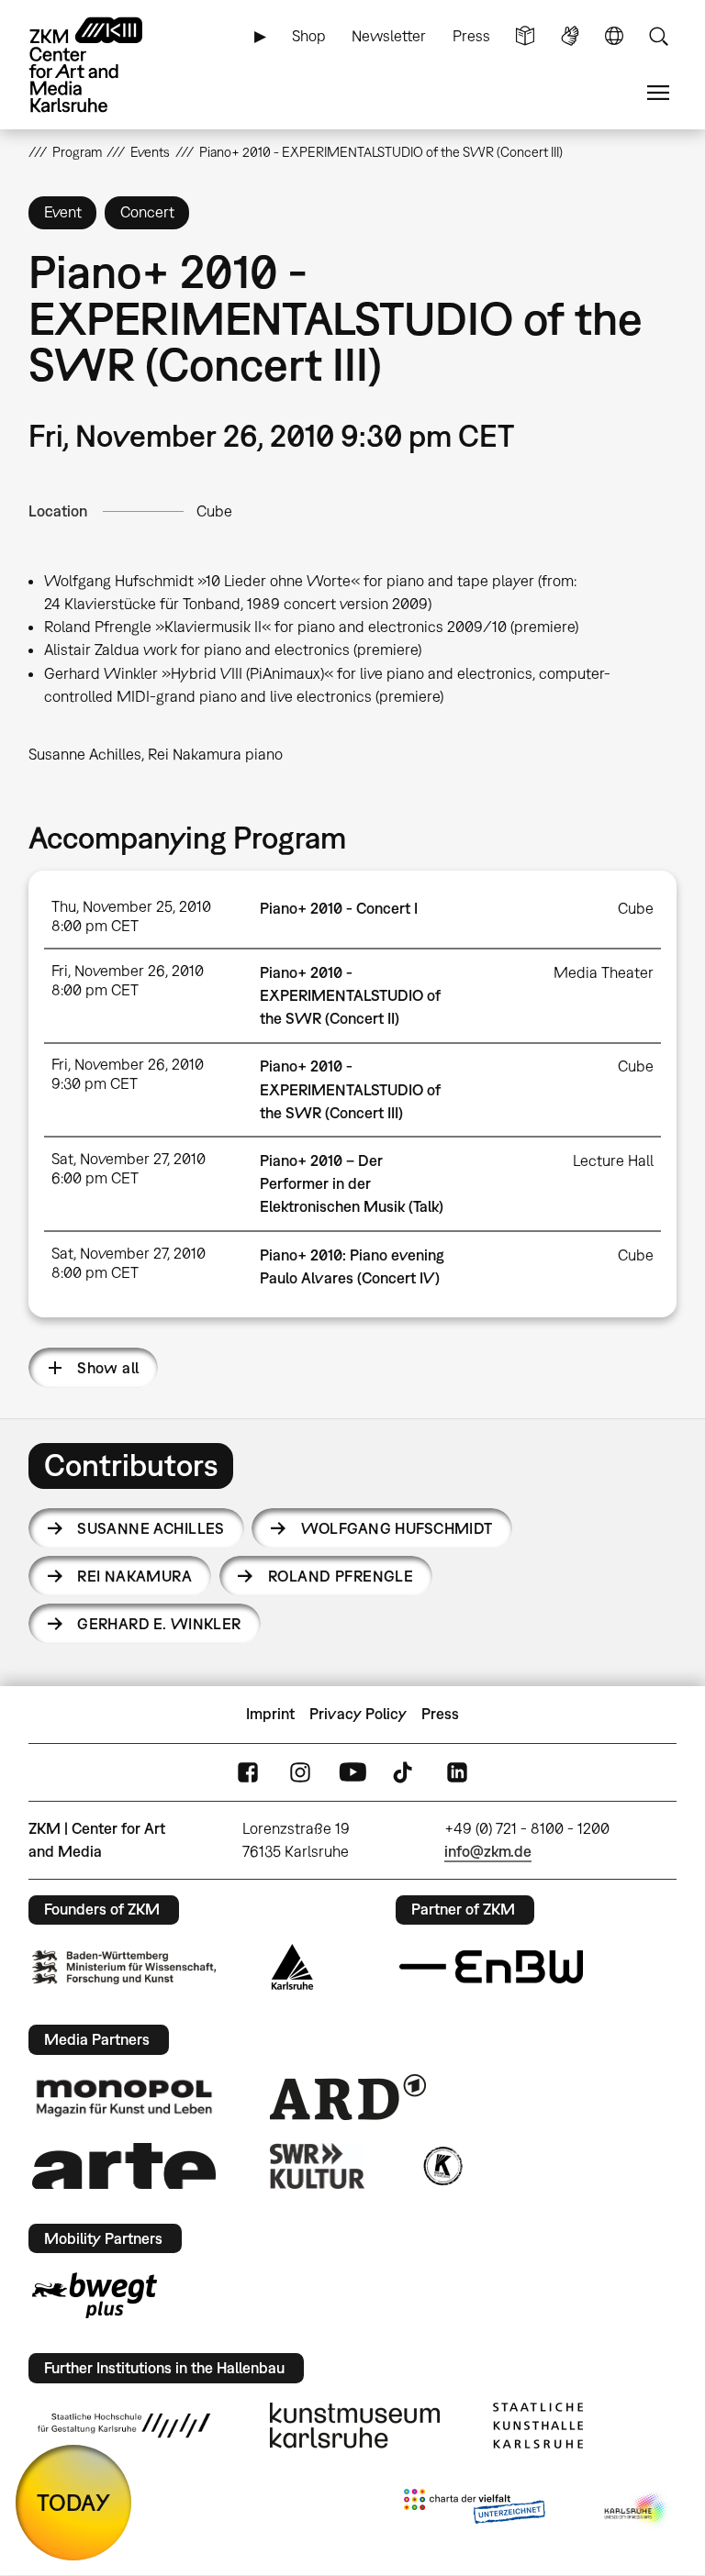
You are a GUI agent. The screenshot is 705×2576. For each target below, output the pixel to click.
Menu (658, 93)
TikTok (405, 1772)
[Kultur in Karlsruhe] (442, 2166)
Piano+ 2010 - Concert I (339, 908)
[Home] (102, 65)
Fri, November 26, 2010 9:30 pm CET (128, 1074)
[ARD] (348, 2097)
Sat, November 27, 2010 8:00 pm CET (129, 1263)
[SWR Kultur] (318, 2166)
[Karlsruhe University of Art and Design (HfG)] (124, 2426)
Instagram (300, 1772)
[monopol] (124, 2097)
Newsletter (389, 36)
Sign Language (570, 36)
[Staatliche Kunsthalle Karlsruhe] (538, 2426)
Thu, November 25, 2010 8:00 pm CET (131, 916)
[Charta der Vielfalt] (474, 2510)
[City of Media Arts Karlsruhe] (637, 2510)
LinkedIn (457, 1772)
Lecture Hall (613, 1160)
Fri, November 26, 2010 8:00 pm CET (128, 980)
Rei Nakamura (134, 1576)
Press (471, 36)
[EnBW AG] (491, 1967)
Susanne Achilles (151, 1528)
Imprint (270, 1714)
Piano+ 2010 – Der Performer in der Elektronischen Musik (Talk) (352, 1183)
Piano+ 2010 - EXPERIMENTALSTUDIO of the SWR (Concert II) (350, 995)
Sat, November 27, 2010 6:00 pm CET (129, 1168)
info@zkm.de (488, 1851)
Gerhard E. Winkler (159, 1624)
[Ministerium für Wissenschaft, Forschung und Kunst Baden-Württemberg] (124, 1967)
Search (658, 36)
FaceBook (248, 1772)
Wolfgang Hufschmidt (397, 1528)
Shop (309, 36)
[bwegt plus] (95, 2295)
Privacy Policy (358, 1714)
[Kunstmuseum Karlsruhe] (355, 2426)
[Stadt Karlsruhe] (292, 1967)
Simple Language (525, 36)
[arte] (124, 2165)
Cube (214, 511)
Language (614, 36)
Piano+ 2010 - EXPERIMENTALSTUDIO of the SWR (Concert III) (350, 1089)
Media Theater (604, 972)
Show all (108, 1368)
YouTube (352, 1772)
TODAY (73, 2502)
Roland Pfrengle (341, 1576)
